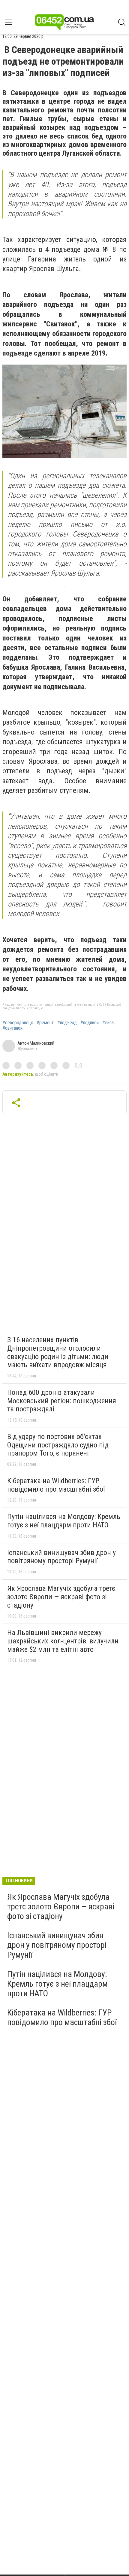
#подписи (90, 1023)
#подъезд (67, 1023)
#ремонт (45, 1023)
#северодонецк (18, 1023)
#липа (108, 1023)
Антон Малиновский (36, 1043)
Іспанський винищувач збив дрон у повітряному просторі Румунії (61, 1557)
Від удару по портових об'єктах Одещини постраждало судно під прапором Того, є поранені (58, 1445)
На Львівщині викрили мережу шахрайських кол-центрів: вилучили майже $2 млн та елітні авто (63, 1641)
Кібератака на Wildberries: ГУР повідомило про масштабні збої (56, 1485)
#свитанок (12, 1028)
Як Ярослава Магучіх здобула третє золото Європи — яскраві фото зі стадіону (61, 1597)
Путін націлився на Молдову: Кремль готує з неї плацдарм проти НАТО (64, 1521)
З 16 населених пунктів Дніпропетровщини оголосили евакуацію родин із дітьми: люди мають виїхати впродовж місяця (58, 1352)
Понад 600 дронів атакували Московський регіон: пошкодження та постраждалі (62, 1401)
